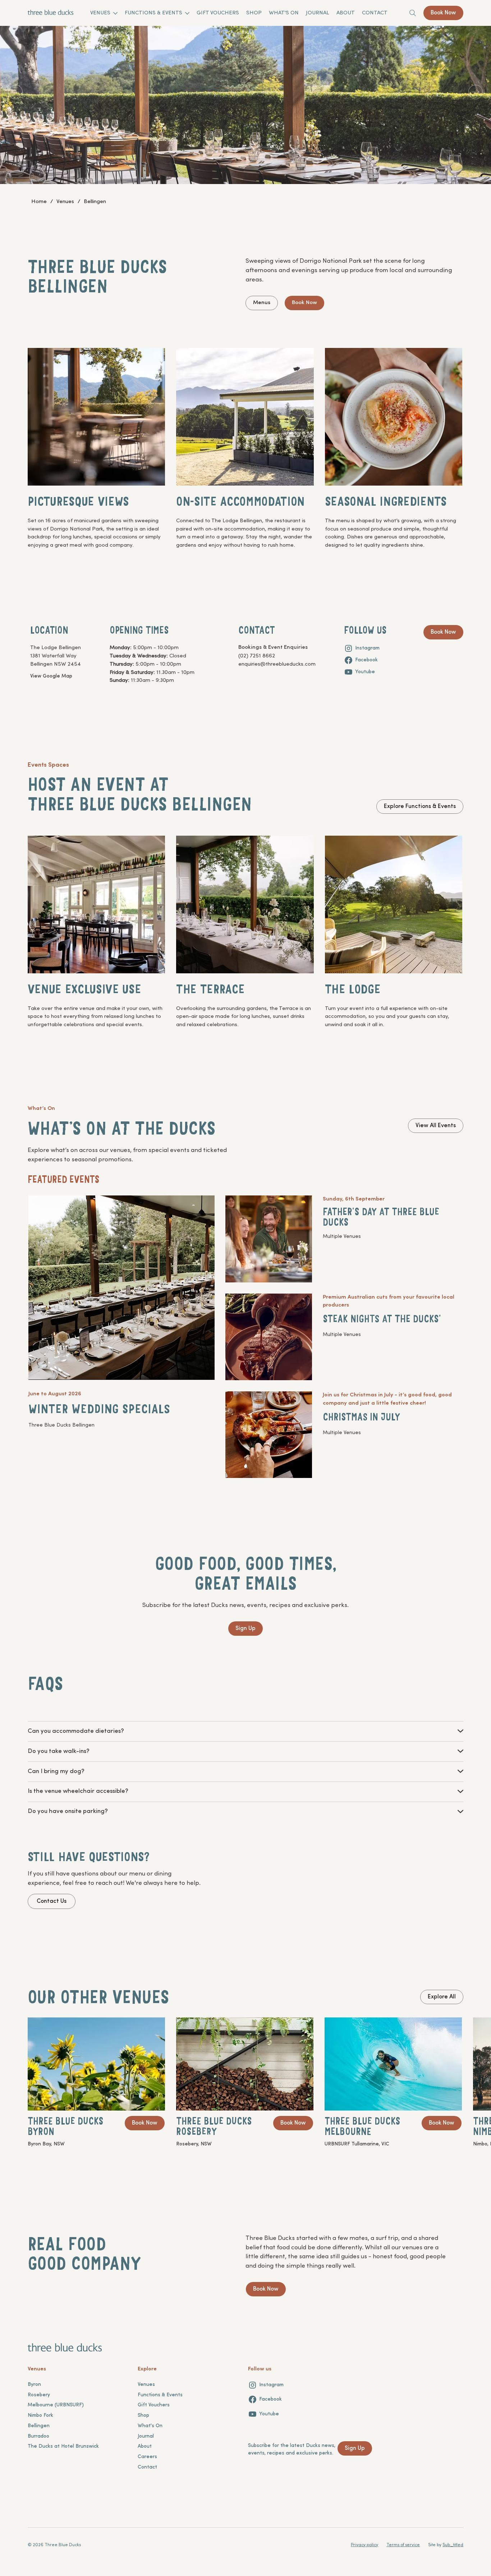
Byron (34, 2385)
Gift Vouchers (154, 2405)
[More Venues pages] (115, 13)
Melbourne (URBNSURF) (56, 2405)
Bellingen (39, 2426)
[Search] (413, 13)
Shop (143, 2416)
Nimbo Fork (40, 2416)
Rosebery (39, 2395)
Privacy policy (364, 2545)
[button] (270, 1240)
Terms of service (403, 2545)
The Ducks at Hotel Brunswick (63, 2446)
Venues (146, 2385)
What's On (150, 2426)
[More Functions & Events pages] (187, 13)
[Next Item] (476, 92)
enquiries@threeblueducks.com (277, 664)
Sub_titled (453, 2545)
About (145, 2446)
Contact (147, 2467)
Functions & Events (160, 2395)
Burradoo (38, 2436)
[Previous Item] (15, 92)
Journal (146, 2436)
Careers (147, 2457)
